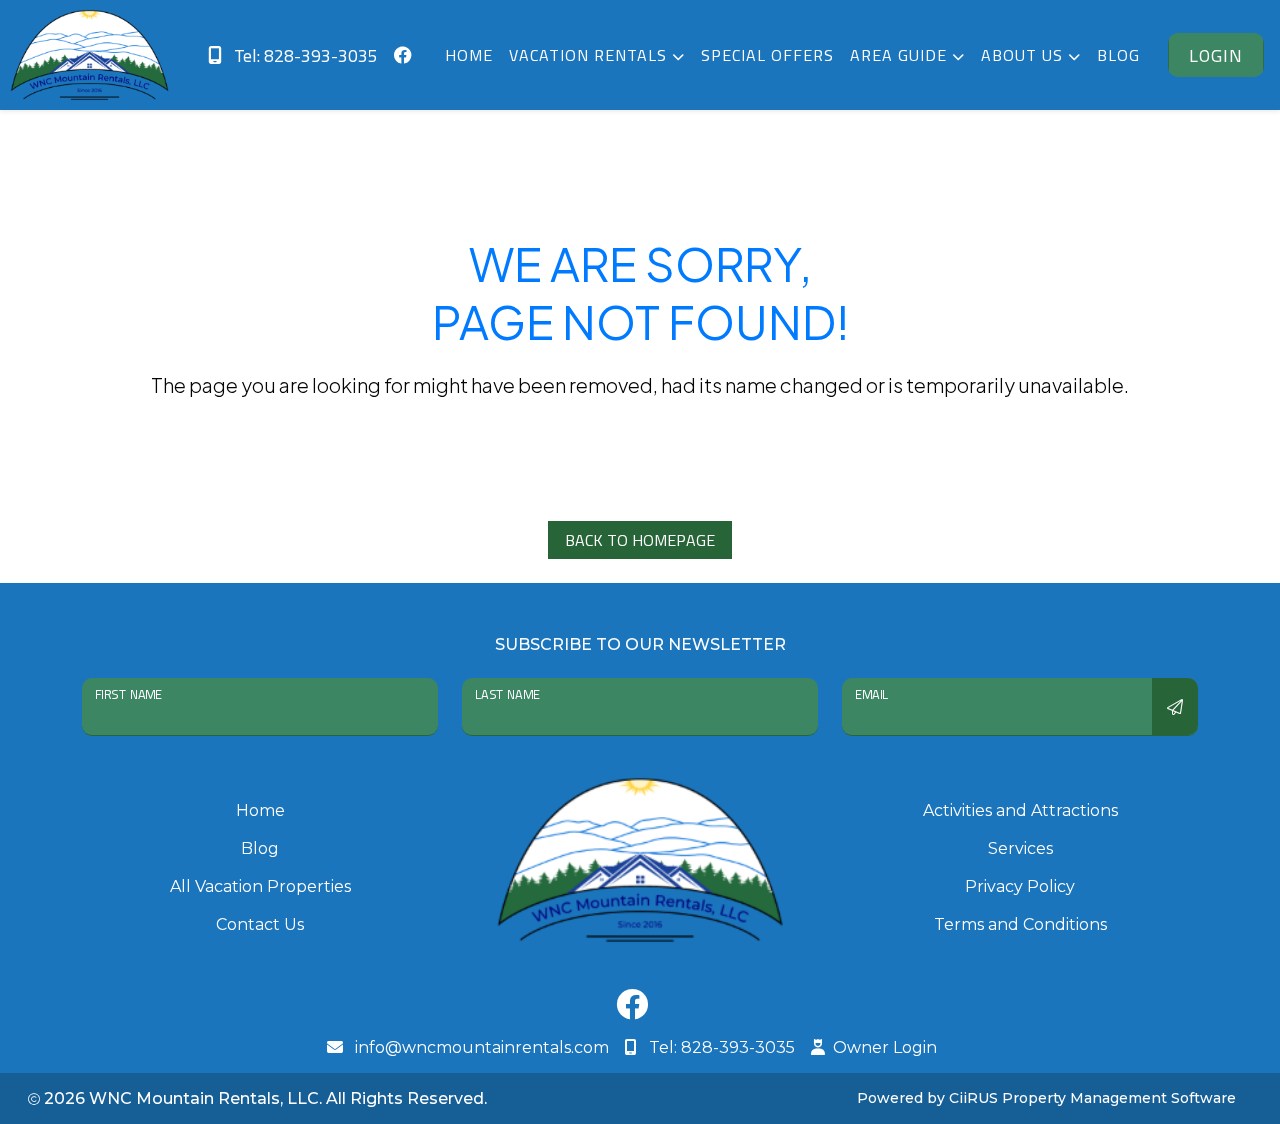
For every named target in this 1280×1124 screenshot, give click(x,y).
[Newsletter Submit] (1175, 706)
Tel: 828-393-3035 (304, 55)
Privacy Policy (1020, 886)
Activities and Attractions (1020, 810)
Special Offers (767, 55)
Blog (1118, 55)
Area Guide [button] (901, 55)
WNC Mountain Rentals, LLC (204, 1098)
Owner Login (885, 1047)
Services (1020, 848)
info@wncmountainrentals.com (480, 1047)
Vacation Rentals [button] (590, 55)
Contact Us (260, 924)
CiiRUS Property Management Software (1092, 1098)
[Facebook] (632, 1010)
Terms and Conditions (1020, 924)
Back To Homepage (640, 540)
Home (469, 55)
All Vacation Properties (260, 886)
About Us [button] (1024, 55)
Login (1216, 55)
